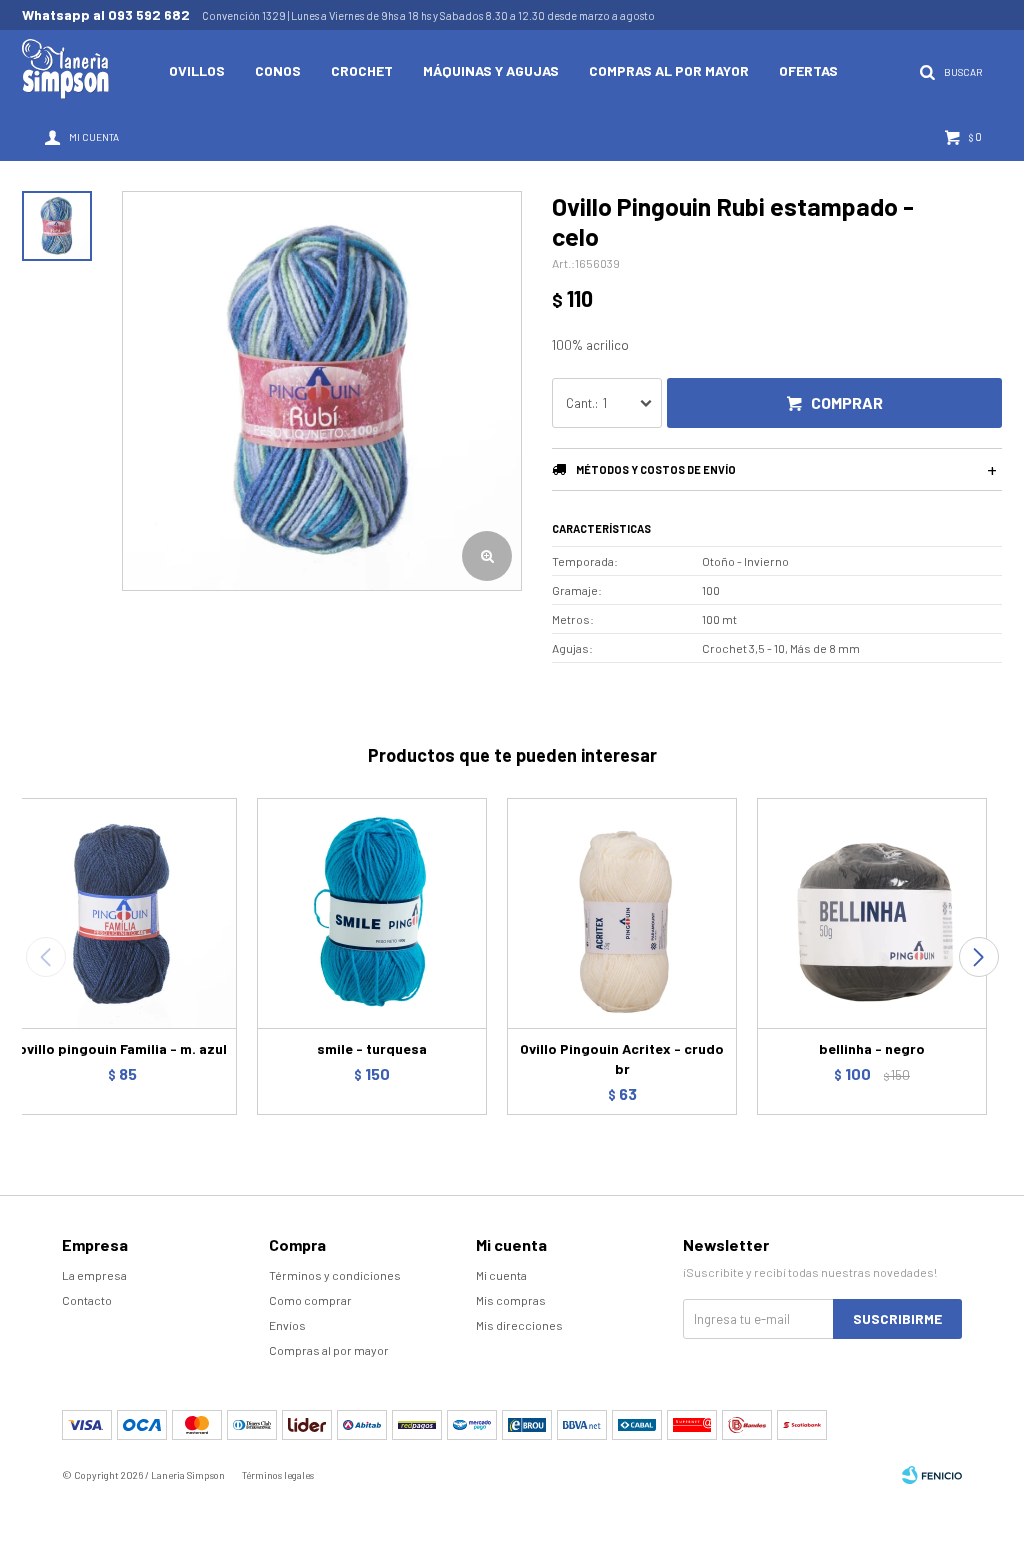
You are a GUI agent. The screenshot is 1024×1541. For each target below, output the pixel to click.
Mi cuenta (501, 1275)
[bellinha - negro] (872, 913)
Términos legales (278, 1475)
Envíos (287, 1325)
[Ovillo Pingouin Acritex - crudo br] (622, 913)
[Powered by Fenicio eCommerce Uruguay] (932, 1475)
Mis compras (511, 1300)
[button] (978, 957)
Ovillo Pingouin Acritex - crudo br (622, 1058)
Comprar (847, 402)
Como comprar (310, 1300)
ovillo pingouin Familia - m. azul (122, 1048)
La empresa (94, 1275)
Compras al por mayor (669, 70)
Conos (278, 70)
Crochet (362, 70)
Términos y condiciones (335, 1275)
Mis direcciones (519, 1325)
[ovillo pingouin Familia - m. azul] (122, 913)
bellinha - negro (872, 1048)
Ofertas (808, 70)
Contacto (87, 1300)
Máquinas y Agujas (491, 70)
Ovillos (197, 70)
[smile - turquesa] (372, 913)
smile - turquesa (372, 1048)
